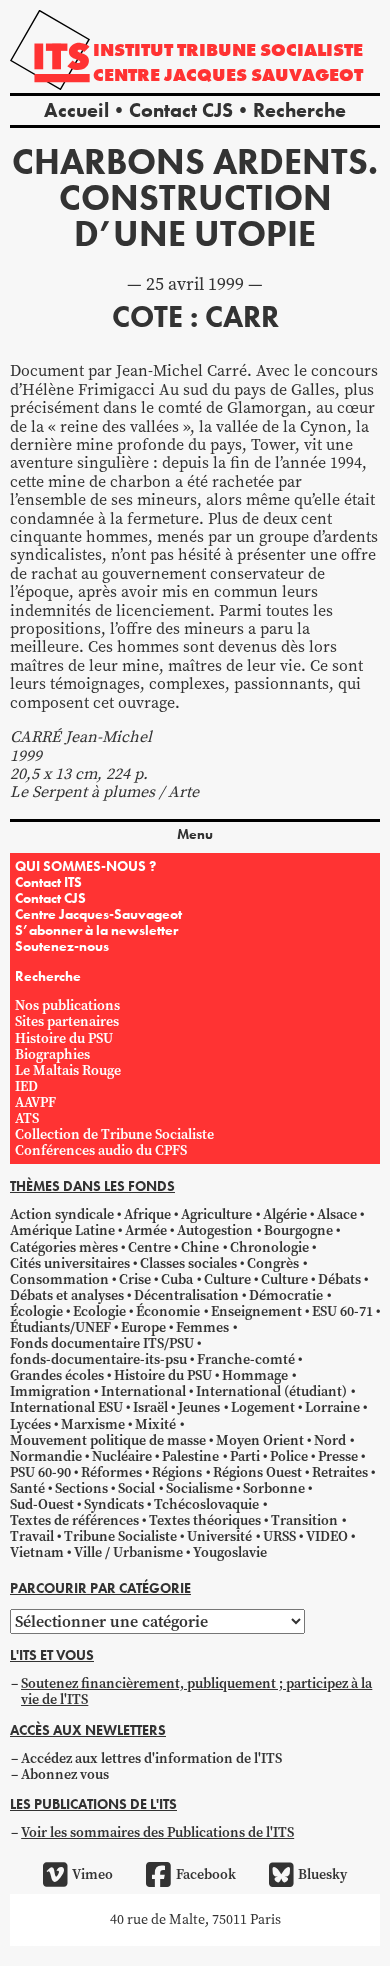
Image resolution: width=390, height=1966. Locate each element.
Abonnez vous (65, 1774)
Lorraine (332, 1407)
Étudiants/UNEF (60, 1327)
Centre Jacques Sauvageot (228, 74)
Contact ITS (48, 882)
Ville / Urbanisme (128, 1552)
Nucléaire (122, 1456)
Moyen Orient (260, 1440)
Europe (143, 1327)
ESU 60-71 (342, 1311)
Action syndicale (62, 1214)
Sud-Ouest (42, 1504)
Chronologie (269, 1247)
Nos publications (67, 1005)
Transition (304, 1520)
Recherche (299, 110)
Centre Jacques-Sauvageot (98, 914)
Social (136, 1488)
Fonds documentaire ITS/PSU (102, 1343)
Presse (338, 1456)
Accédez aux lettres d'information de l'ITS (151, 1758)
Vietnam (37, 1552)
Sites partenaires (67, 1021)
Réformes (111, 1472)
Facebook (205, 1874)
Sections (81, 1488)
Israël (150, 1407)
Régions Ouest (257, 1472)
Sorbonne (274, 1488)
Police (289, 1456)
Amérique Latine (62, 1230)
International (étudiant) (271, 1391)
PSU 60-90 (40, 1472)
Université (219, 1536)
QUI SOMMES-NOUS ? (85, 866)
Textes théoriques (205, 1520)
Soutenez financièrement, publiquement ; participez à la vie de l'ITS (196, 1691)
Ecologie (99, 1311)
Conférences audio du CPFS (101, 1150)
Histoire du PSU (64, 1038)
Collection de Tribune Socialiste (114, 1134)
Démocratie (286, 1295)
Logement (263, 1407)
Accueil (76, 110)
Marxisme (93, 1424)
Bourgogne (298, 1230)
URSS (279, 1536)
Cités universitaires (70, 1263)
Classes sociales (188, 1263)
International (143, 1391)
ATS (27, 1118)
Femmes (202, 1327)
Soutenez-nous (62, 946)
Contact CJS (181, 110)
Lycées (30, 1424)
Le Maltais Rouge (68, 1070)
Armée (146, 1230)
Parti (245, 1456)
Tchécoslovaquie (206, 1504)
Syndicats (114, 1504)
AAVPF (35, 1102)
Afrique (147, 1214)
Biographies (52, 1054)
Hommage (255, 1375)
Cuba (177, 1279)
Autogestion (215, 1230)
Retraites (340, 1472)
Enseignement (256, 1311)
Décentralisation (186, 1295)
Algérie (285, 1214)
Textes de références (74, 1520)
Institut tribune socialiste (228, 49)
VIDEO (327, 1536)
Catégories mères (64, 1247)
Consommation (59, 1279)
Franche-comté (246, 1359)
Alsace (337, 1214)
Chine (200, 1247)
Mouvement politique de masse (108, 1440)
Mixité (155, 1424)
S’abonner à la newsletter (96, 930)
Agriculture (216, 1214)
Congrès (273, 1263)
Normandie (46, 1456)
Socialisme (199, 1488)
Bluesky (322, 1874)
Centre (149, 1247)
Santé (27, 1488)
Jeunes (199, 1407)
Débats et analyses (67, 1295)
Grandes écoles (57, 1375)
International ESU (66, 1407)
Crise (135, 1279)
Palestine (190, 1456)
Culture (227, 1279)
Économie (168, 1311)
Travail (32, 1536)
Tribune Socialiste (120, 1536)
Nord (330, 1440)
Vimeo (92, 1874)
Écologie (36, 1311)
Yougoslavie (230, 1552)
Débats (339, 1279)
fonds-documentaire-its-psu (98, 1359)
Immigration (50, 1391)
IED (26, 1086)
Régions (177, 1472)
